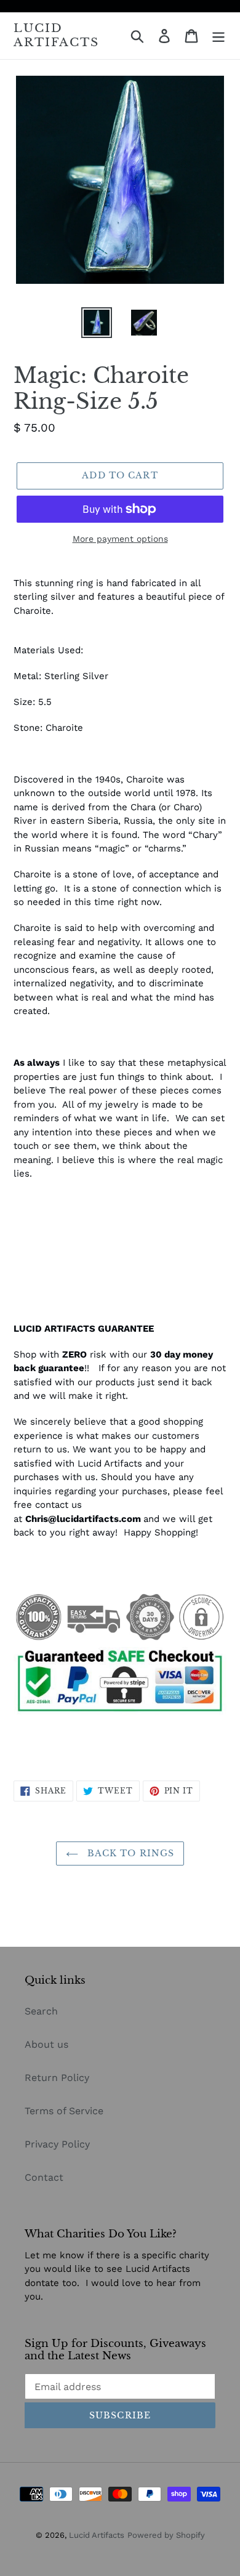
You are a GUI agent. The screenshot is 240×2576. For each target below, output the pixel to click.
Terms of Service (64, 2111)
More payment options (120, 539)
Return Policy (57, 2078)
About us (46, 2044)
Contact (44, 2177)
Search (41, 2011)
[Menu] (218, 36)
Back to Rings (130, 1853)
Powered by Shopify (166, 2535)
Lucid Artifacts (56, 35)
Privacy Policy (57, 2144)
